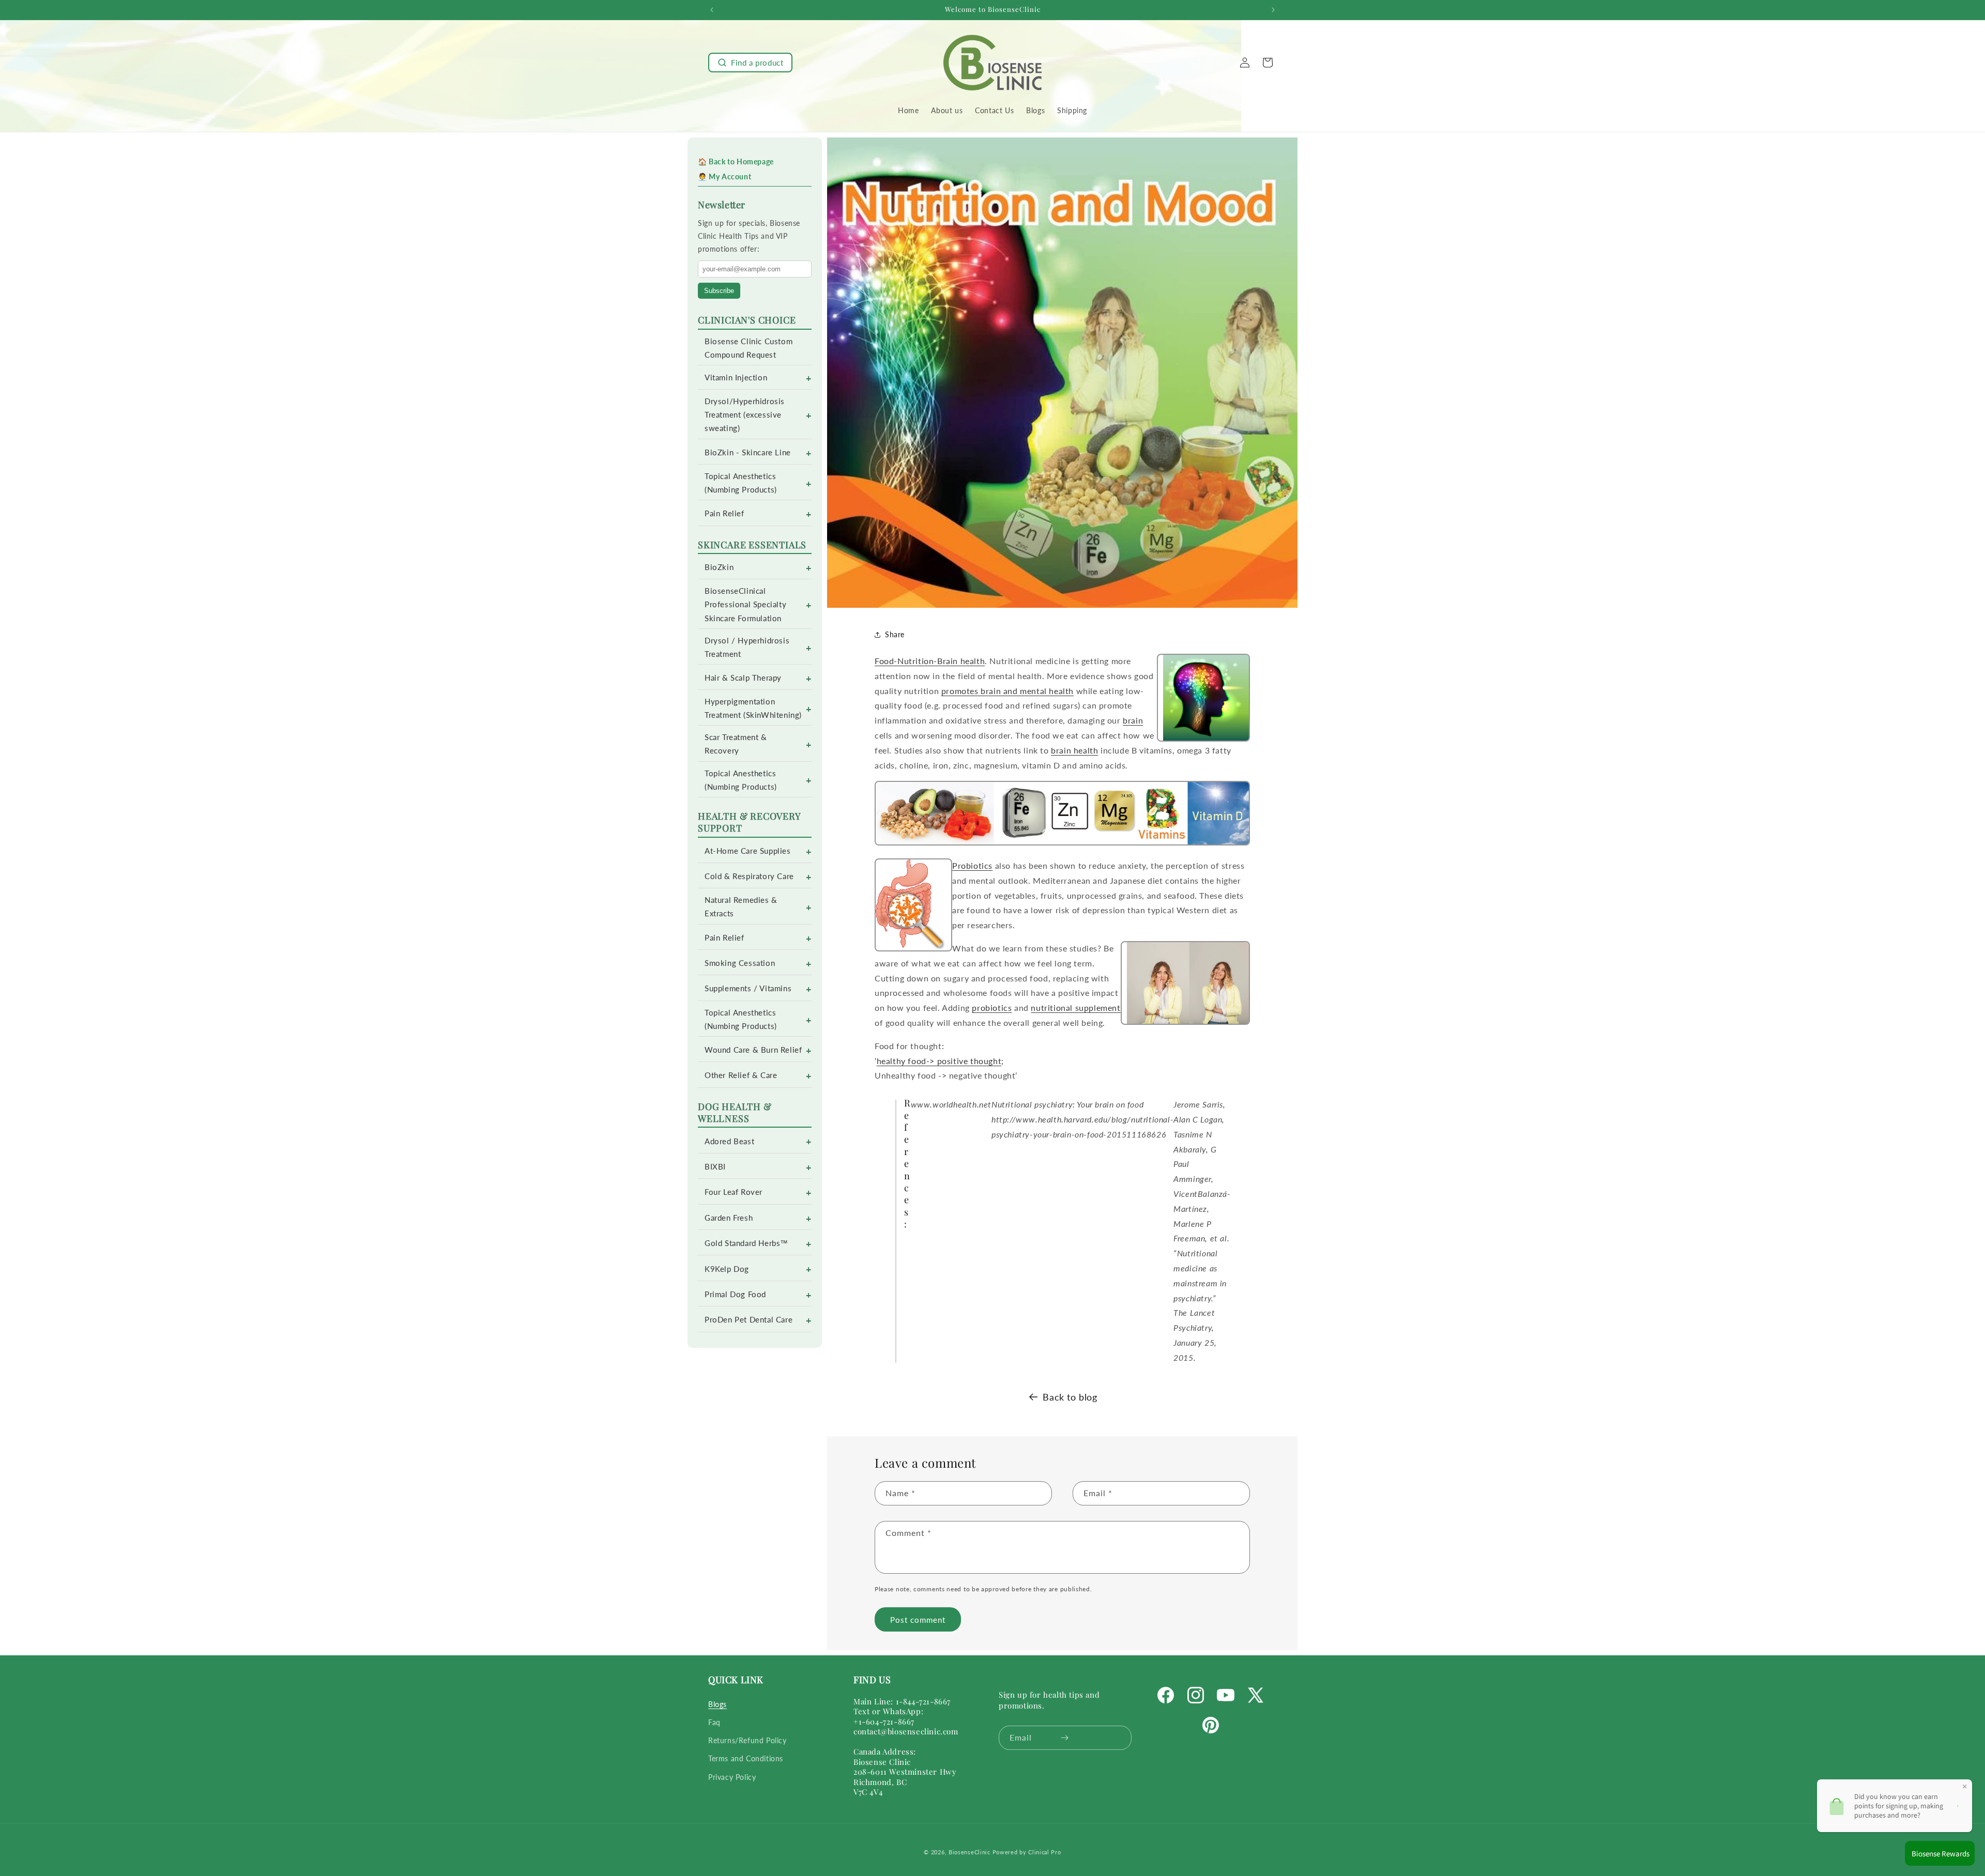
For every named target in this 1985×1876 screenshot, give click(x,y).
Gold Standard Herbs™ (746, 1243)
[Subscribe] (1065, 1738)
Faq (714, 1722)
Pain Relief (724, 513)
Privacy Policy (732, 1777)
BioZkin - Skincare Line (748, 452)
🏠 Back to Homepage (736, 162)
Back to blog (1070, 1397)
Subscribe (719, 291)
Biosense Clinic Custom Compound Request (749, 348)
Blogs (717, 1704)
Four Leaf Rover (734, 1192)
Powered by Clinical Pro (1027, 1852)
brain (1133, 720)
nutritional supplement (1075, 1008)
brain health (1074, 750)
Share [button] (895, 634)
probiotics (992, 1008)
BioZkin (719, 567)
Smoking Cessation (740, 963)
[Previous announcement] (712, 10)
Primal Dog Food (735, 1294)
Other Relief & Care (741, 1075)
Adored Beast (729, 1141)
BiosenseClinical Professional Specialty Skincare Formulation (745, 604)
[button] (750, 63)
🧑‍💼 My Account (724, 176)
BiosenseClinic (969, 1852)
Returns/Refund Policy (747, 1740)
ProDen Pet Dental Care (749, 1320)
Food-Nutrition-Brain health (930, 661)
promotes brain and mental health (1007, 691)
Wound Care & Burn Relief (753, 1050)
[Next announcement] (1273, 10)
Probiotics (972, 865)
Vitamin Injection (736, 378)
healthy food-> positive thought (939, 1061)
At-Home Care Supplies (748, 851)
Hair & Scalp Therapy (743, 678)
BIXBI (715, 1167)
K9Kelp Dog (727, 1269)
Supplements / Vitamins (748, 988)
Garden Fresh (729, 1218)
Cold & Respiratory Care (749, 876)
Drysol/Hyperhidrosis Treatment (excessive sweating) (745, 415)
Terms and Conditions (746, 1758)
